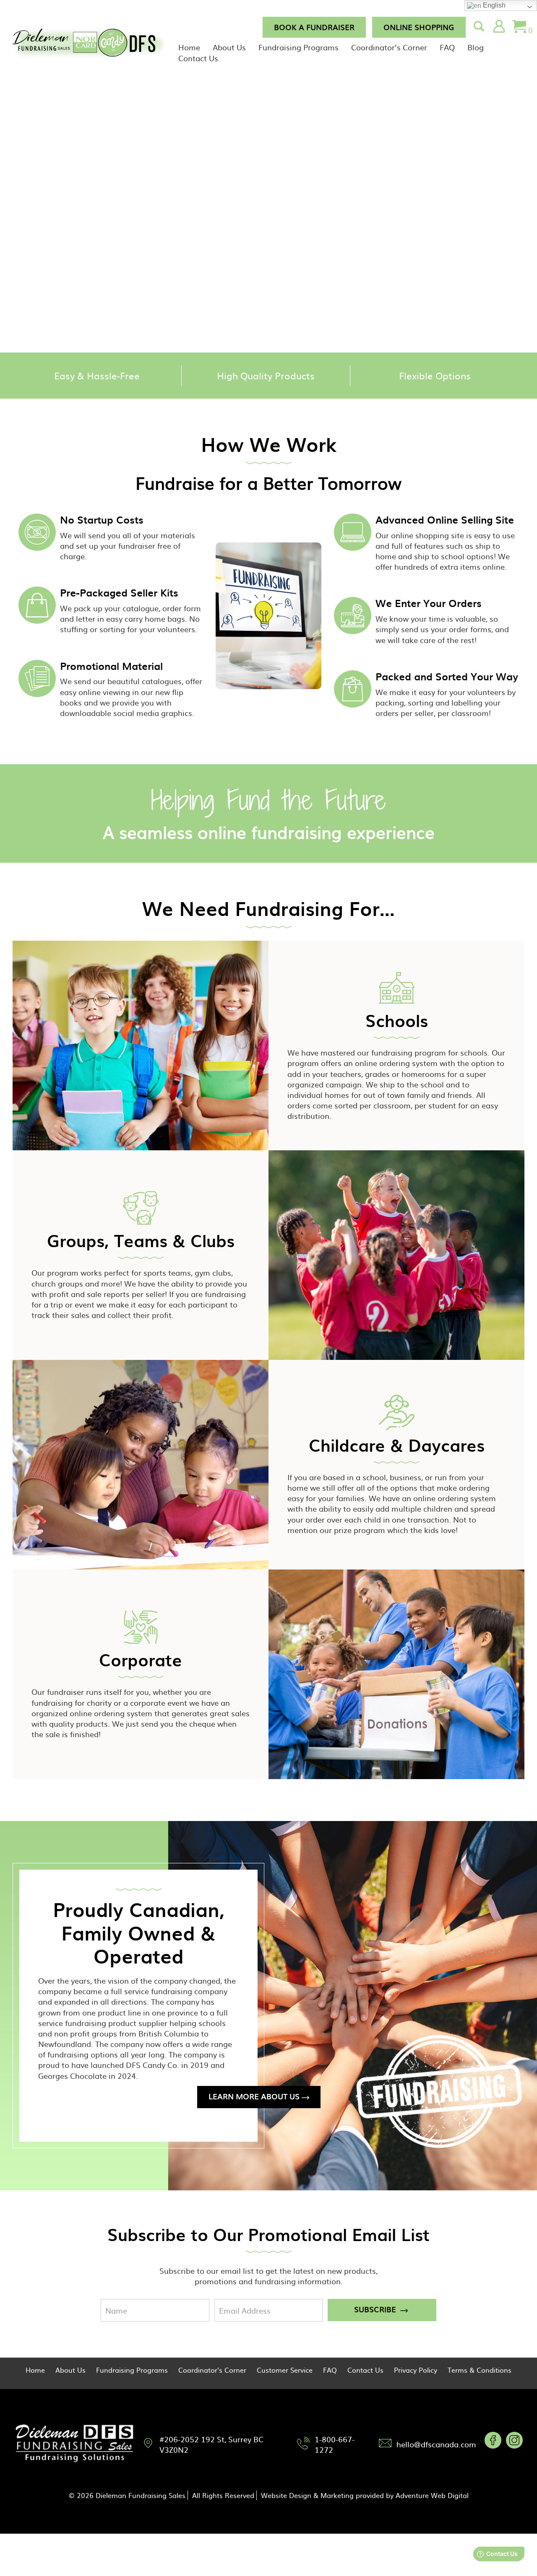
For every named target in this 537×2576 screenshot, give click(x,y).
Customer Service (285, 2370)
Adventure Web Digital (432, 2495)
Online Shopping (419, 27)
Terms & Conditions (480, 2370)
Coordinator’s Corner (389, 47)
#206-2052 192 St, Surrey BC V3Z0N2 (211, 2444)
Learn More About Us (254, 2096)
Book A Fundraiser (314, 27)
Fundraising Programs (298, 47)
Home (189, 47)
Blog (476, 47)
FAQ (447, 47)
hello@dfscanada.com (436, 2444)
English (493, 5)
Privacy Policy (416, 2370)
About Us (229, 47)
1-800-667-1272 (335, 2444)
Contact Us (198, 58)
